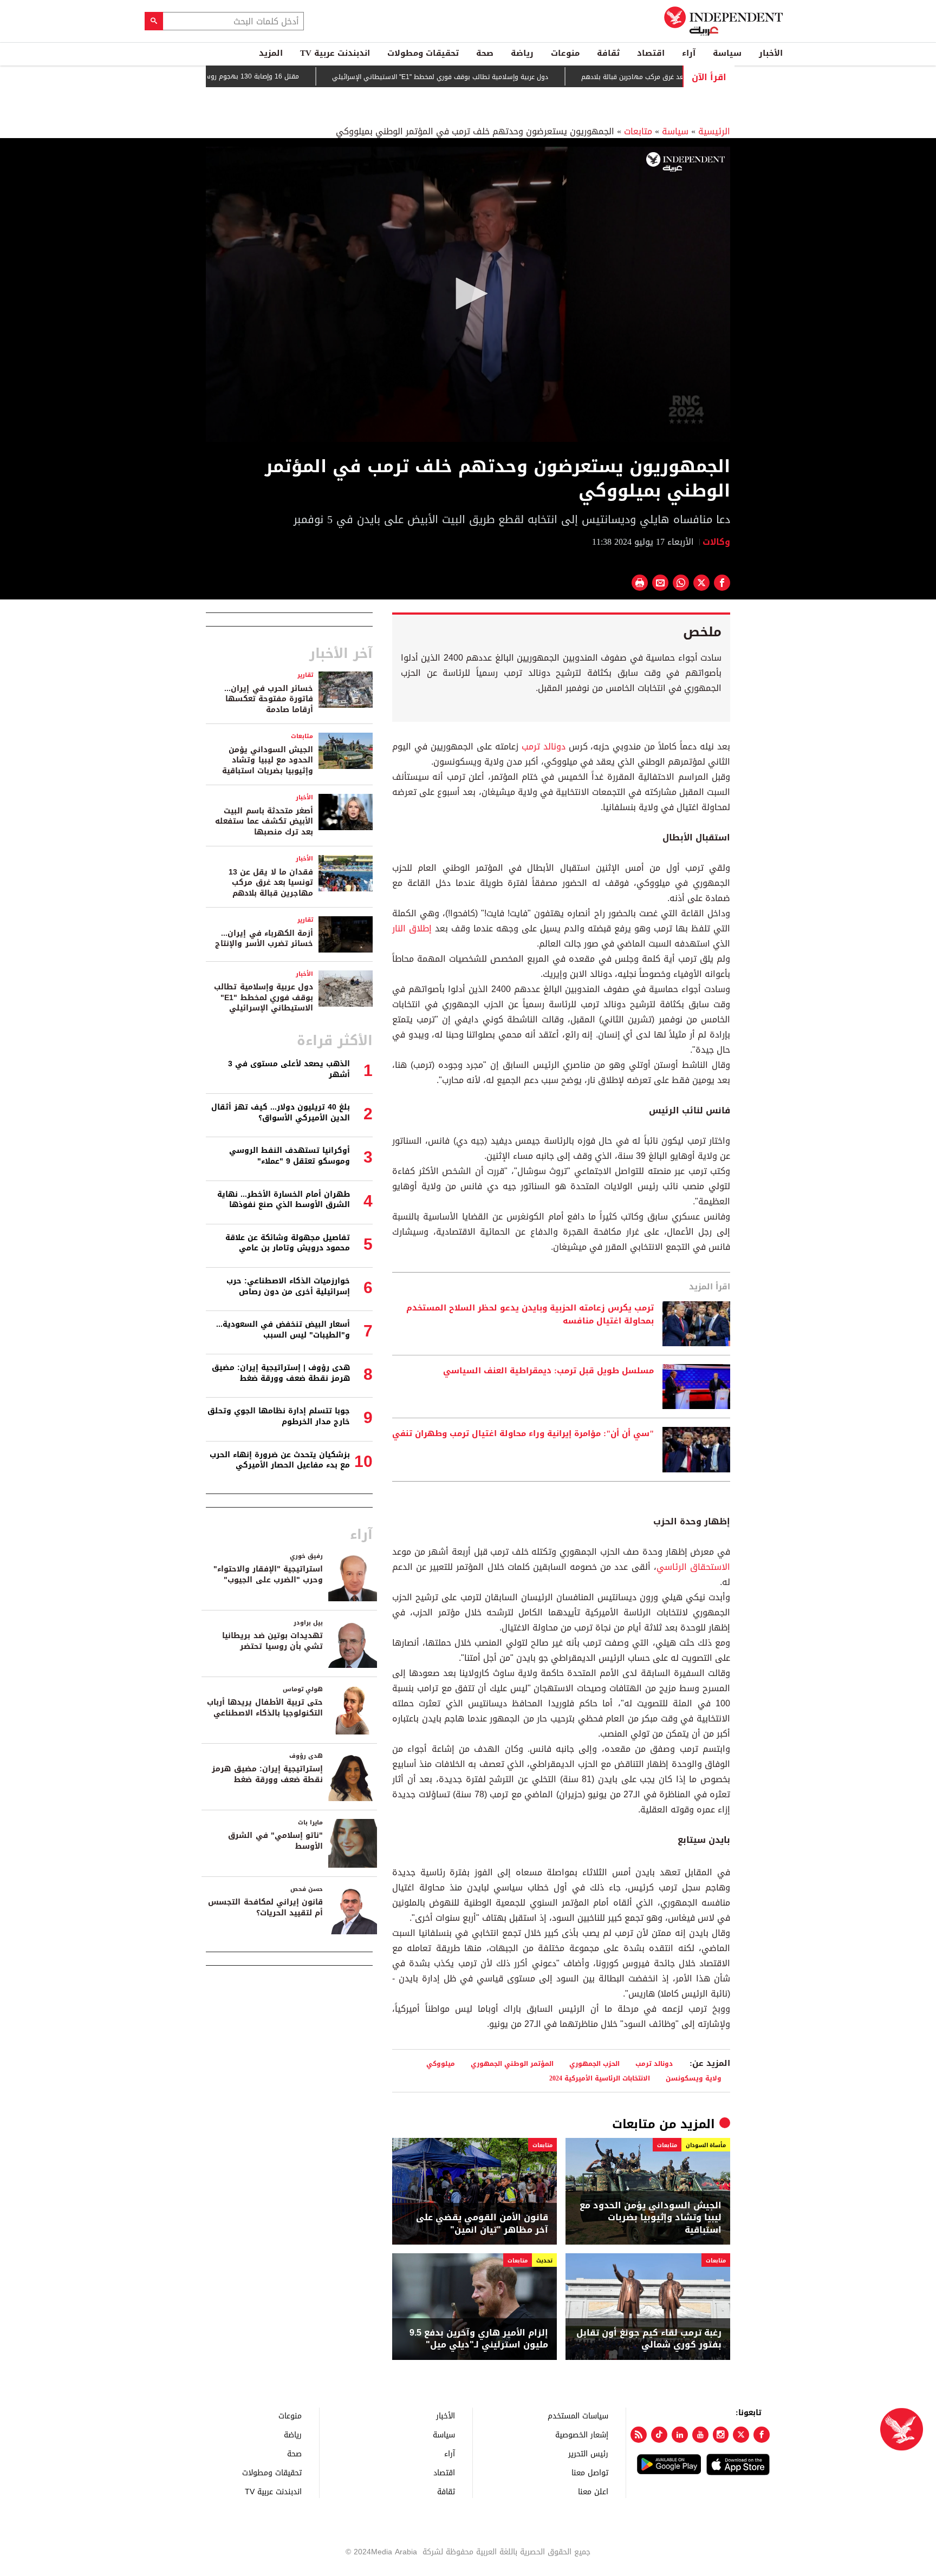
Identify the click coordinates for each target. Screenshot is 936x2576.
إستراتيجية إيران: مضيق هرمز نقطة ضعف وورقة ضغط (267, 1774)
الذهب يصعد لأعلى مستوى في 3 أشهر (289, 1069)
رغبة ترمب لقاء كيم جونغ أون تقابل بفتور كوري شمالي (649, 2339)
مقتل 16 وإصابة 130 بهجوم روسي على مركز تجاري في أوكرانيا (264, 76)
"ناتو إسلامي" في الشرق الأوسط (275, 1841)
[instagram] (721, 2435)
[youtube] (700, 2435)
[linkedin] (680, 2435)
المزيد (271, 53)
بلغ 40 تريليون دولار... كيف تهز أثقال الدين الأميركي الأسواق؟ (281, 1113)
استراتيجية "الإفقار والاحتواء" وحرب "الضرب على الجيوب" (268, 1574)
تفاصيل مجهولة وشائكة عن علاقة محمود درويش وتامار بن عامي (288, 1243)
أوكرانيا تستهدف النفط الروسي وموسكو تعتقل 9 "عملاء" (290, 1156)
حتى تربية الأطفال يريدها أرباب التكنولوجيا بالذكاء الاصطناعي (265, 1708)
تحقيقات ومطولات (423, 53)
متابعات (638, 131)
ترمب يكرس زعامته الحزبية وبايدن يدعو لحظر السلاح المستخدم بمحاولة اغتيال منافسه (530, 1315)
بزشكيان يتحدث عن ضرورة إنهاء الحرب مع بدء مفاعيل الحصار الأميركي (280, 1460)
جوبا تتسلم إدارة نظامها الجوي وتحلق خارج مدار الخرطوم (279, 1416)
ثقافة (608, 53)
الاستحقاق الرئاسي (693, 1567)
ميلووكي (441, 2063)
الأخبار (771, 53)
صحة (485, 53)
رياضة (522, 53)
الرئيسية (714, 131)
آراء (689, 53)
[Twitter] (741, 2435)
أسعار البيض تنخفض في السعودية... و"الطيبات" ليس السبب (283, 1330)
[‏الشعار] (685, 162)
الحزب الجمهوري (594, 2063)
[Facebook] (762, 2435)
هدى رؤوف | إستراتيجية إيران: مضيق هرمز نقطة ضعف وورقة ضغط (281, 1373)
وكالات (716, 542)
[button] (468, 294)
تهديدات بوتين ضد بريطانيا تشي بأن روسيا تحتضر (272, 1641)
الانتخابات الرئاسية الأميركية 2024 (600, 2078)
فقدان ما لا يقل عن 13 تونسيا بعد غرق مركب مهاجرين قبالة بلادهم (271, 883)
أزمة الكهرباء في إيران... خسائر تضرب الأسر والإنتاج (264, 939)
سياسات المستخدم (578, 2415)
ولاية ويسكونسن (694, 2078)
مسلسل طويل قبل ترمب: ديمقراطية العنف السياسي (548, 1371)
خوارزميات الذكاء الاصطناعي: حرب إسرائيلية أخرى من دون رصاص (288, 1286)
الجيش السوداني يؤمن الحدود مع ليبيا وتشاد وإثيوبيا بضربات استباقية (651, 2218)
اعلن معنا (593, 2491)
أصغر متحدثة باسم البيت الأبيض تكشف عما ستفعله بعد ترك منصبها (264, 821)
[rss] (639, 2435)
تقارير (305, 675)
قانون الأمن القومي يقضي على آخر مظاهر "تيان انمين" (482, 2224)
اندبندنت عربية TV (335, 53)
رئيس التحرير (588, 2453)
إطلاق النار (412, 928)
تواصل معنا (590, 2472)
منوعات (565, 53)
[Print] (640, 583)
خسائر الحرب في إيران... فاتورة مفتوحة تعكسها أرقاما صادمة (269, 699)
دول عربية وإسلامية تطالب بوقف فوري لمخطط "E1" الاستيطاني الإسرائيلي (495, 77)
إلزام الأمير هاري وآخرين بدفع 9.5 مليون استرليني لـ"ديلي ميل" (479, 2339)
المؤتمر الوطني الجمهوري (512, 2063)
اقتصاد (651, 53)
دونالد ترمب (544, 746)
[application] (468, 294)
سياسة (727, 53)
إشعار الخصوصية (582, 2434)
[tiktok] (659, 2435)
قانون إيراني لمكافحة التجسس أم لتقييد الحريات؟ (265, 1907)
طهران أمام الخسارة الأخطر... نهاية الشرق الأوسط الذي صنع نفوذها (284, 1200)
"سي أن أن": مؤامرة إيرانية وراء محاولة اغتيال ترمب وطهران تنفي (523, 1434)
